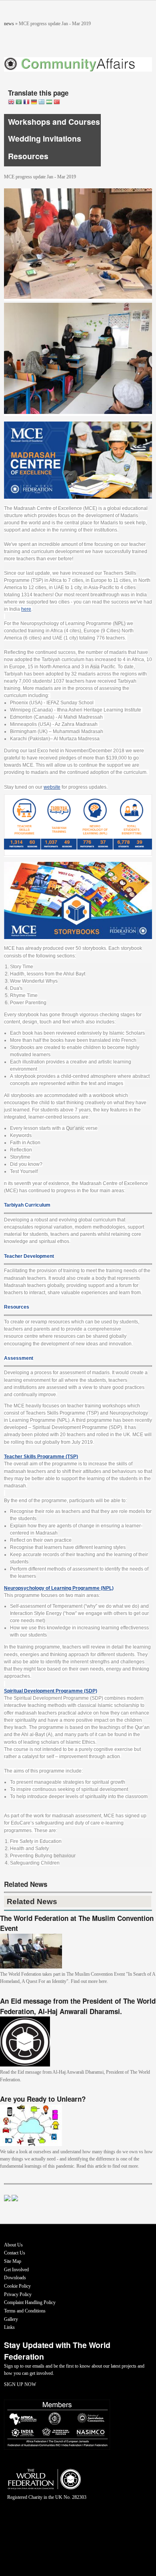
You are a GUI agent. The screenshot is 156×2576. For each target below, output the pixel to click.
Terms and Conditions (25, 2311)
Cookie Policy (17, 2286)
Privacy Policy (18, 2294)
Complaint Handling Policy (30, 2302)
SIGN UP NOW (20, 2384)
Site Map (13, 2261)
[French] (26, 103)
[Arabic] (19, 103)
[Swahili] (49, 103)
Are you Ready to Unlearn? (43, 2099)
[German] (34, 103)
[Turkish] (57, 103)
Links (9, 2327)
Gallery (11, 2319)
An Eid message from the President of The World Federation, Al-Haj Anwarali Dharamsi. (78, 2006)
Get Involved (16, 2270)
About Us (13, 2245)
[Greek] (42, 103)
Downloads (15, 2278)
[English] (11, 103)
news (9, 24)
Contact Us (15, 2253)
